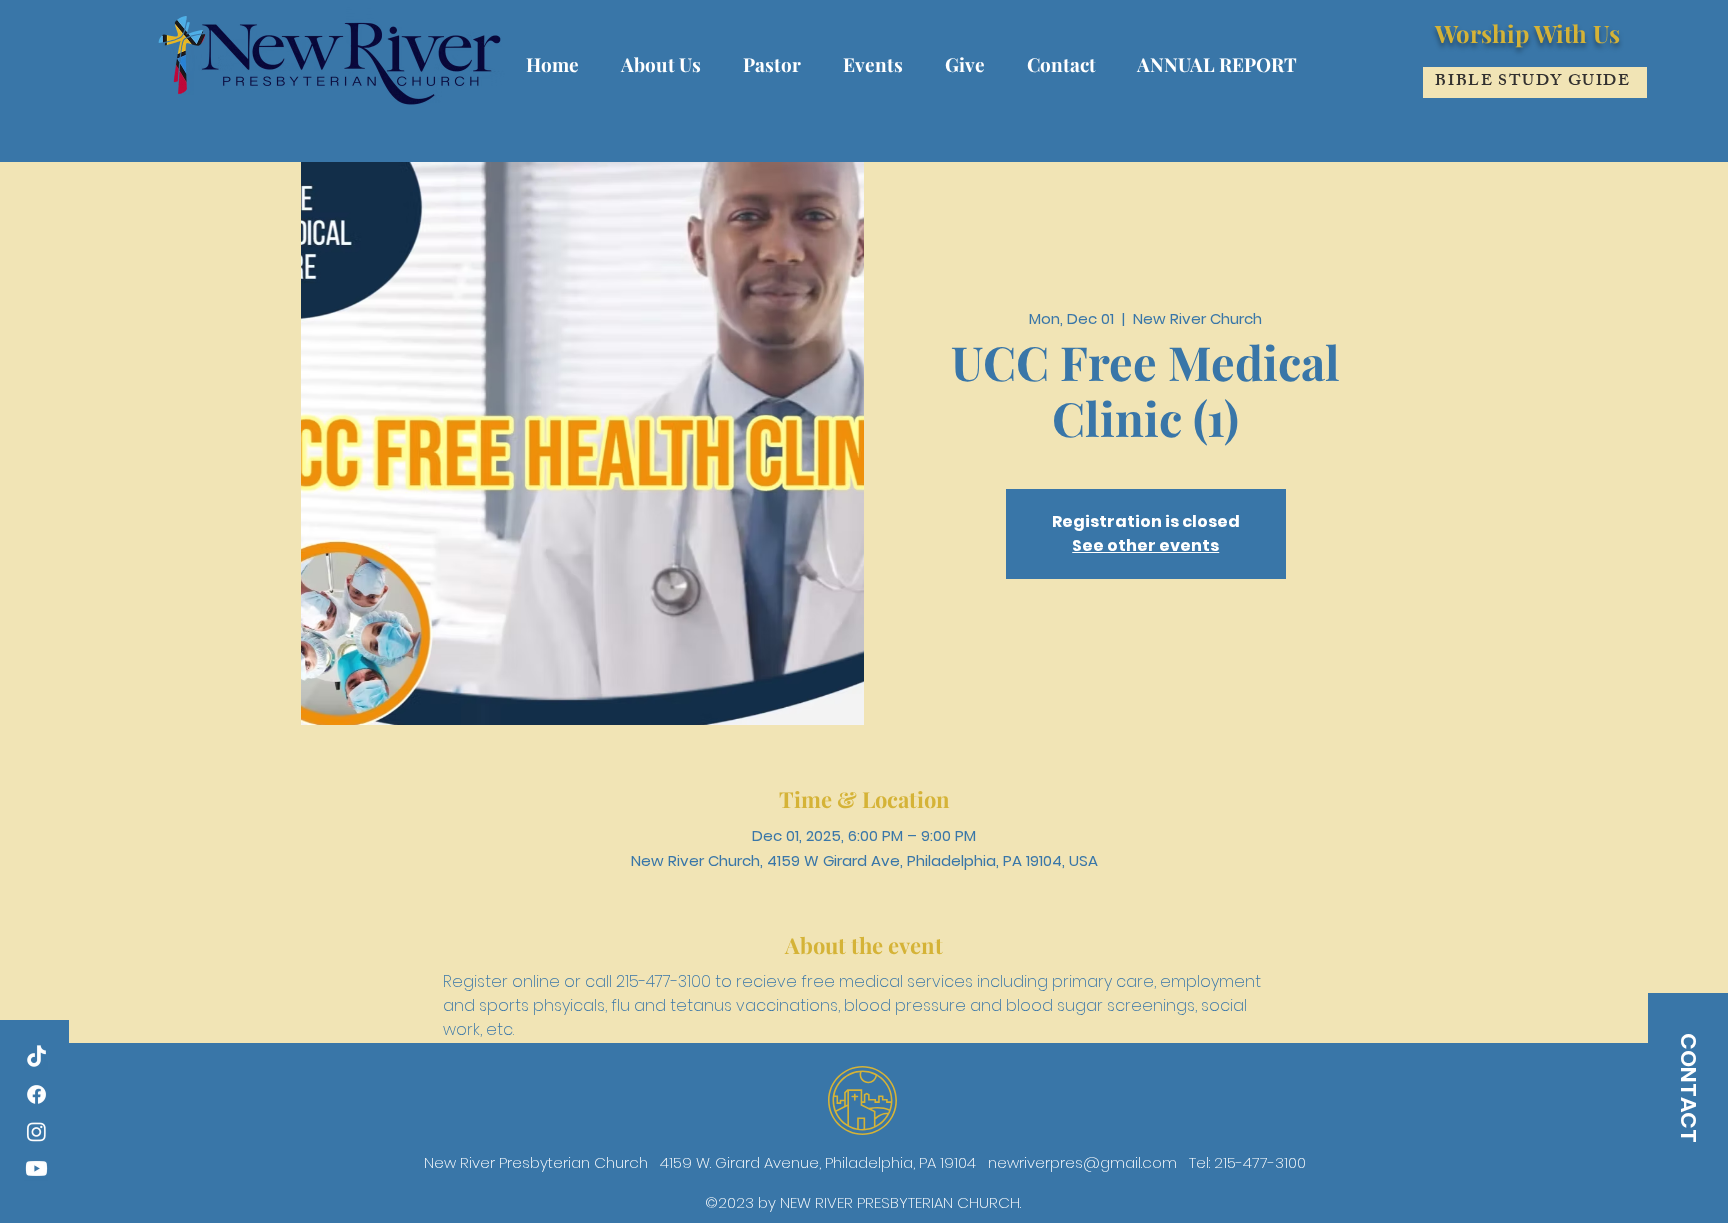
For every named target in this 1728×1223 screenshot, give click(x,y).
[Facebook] (36, 1094)
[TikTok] (36, 1057)
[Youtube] (36, 1168)
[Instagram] (36, 1131)
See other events (1145, 545)
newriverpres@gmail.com (1082, 1162)
